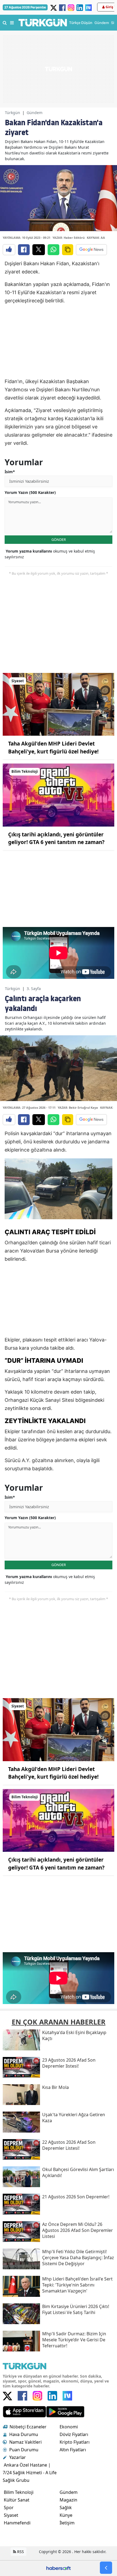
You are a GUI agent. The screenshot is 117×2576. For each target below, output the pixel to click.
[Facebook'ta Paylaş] (24, 250)
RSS (20, 2552)
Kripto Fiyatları (75, 2442)
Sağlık (66, 2508)
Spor (9, 2508)
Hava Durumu (24, 2434)
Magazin (68, 2500)
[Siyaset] (59, 704)
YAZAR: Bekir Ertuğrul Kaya (78, 1107)
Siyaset (11, 2515)
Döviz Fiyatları (74, 2434)
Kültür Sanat (17, 2500)
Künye (66, 2515)
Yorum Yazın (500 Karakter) (30, 492)
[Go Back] (106, 2568)
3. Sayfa (34, 989)
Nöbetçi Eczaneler (28, 2427)
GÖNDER (59, 539)
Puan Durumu (24, 2450)
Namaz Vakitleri (25, 2442)
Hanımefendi (17, 2523)
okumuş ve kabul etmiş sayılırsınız (50, 554)
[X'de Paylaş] (39, 250)
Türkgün (13, 113)
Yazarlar (18, 2457)
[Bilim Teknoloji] (59, 795)
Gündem (35, 113)
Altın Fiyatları (73, 2450)
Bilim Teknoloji (19, 2492)
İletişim (67, 2523)
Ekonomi (69, 2427)
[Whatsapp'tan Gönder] (53, 250)
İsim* (10, 472)
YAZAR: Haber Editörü (69, 238)
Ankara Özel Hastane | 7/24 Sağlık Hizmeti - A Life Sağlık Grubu (30, 2473)
